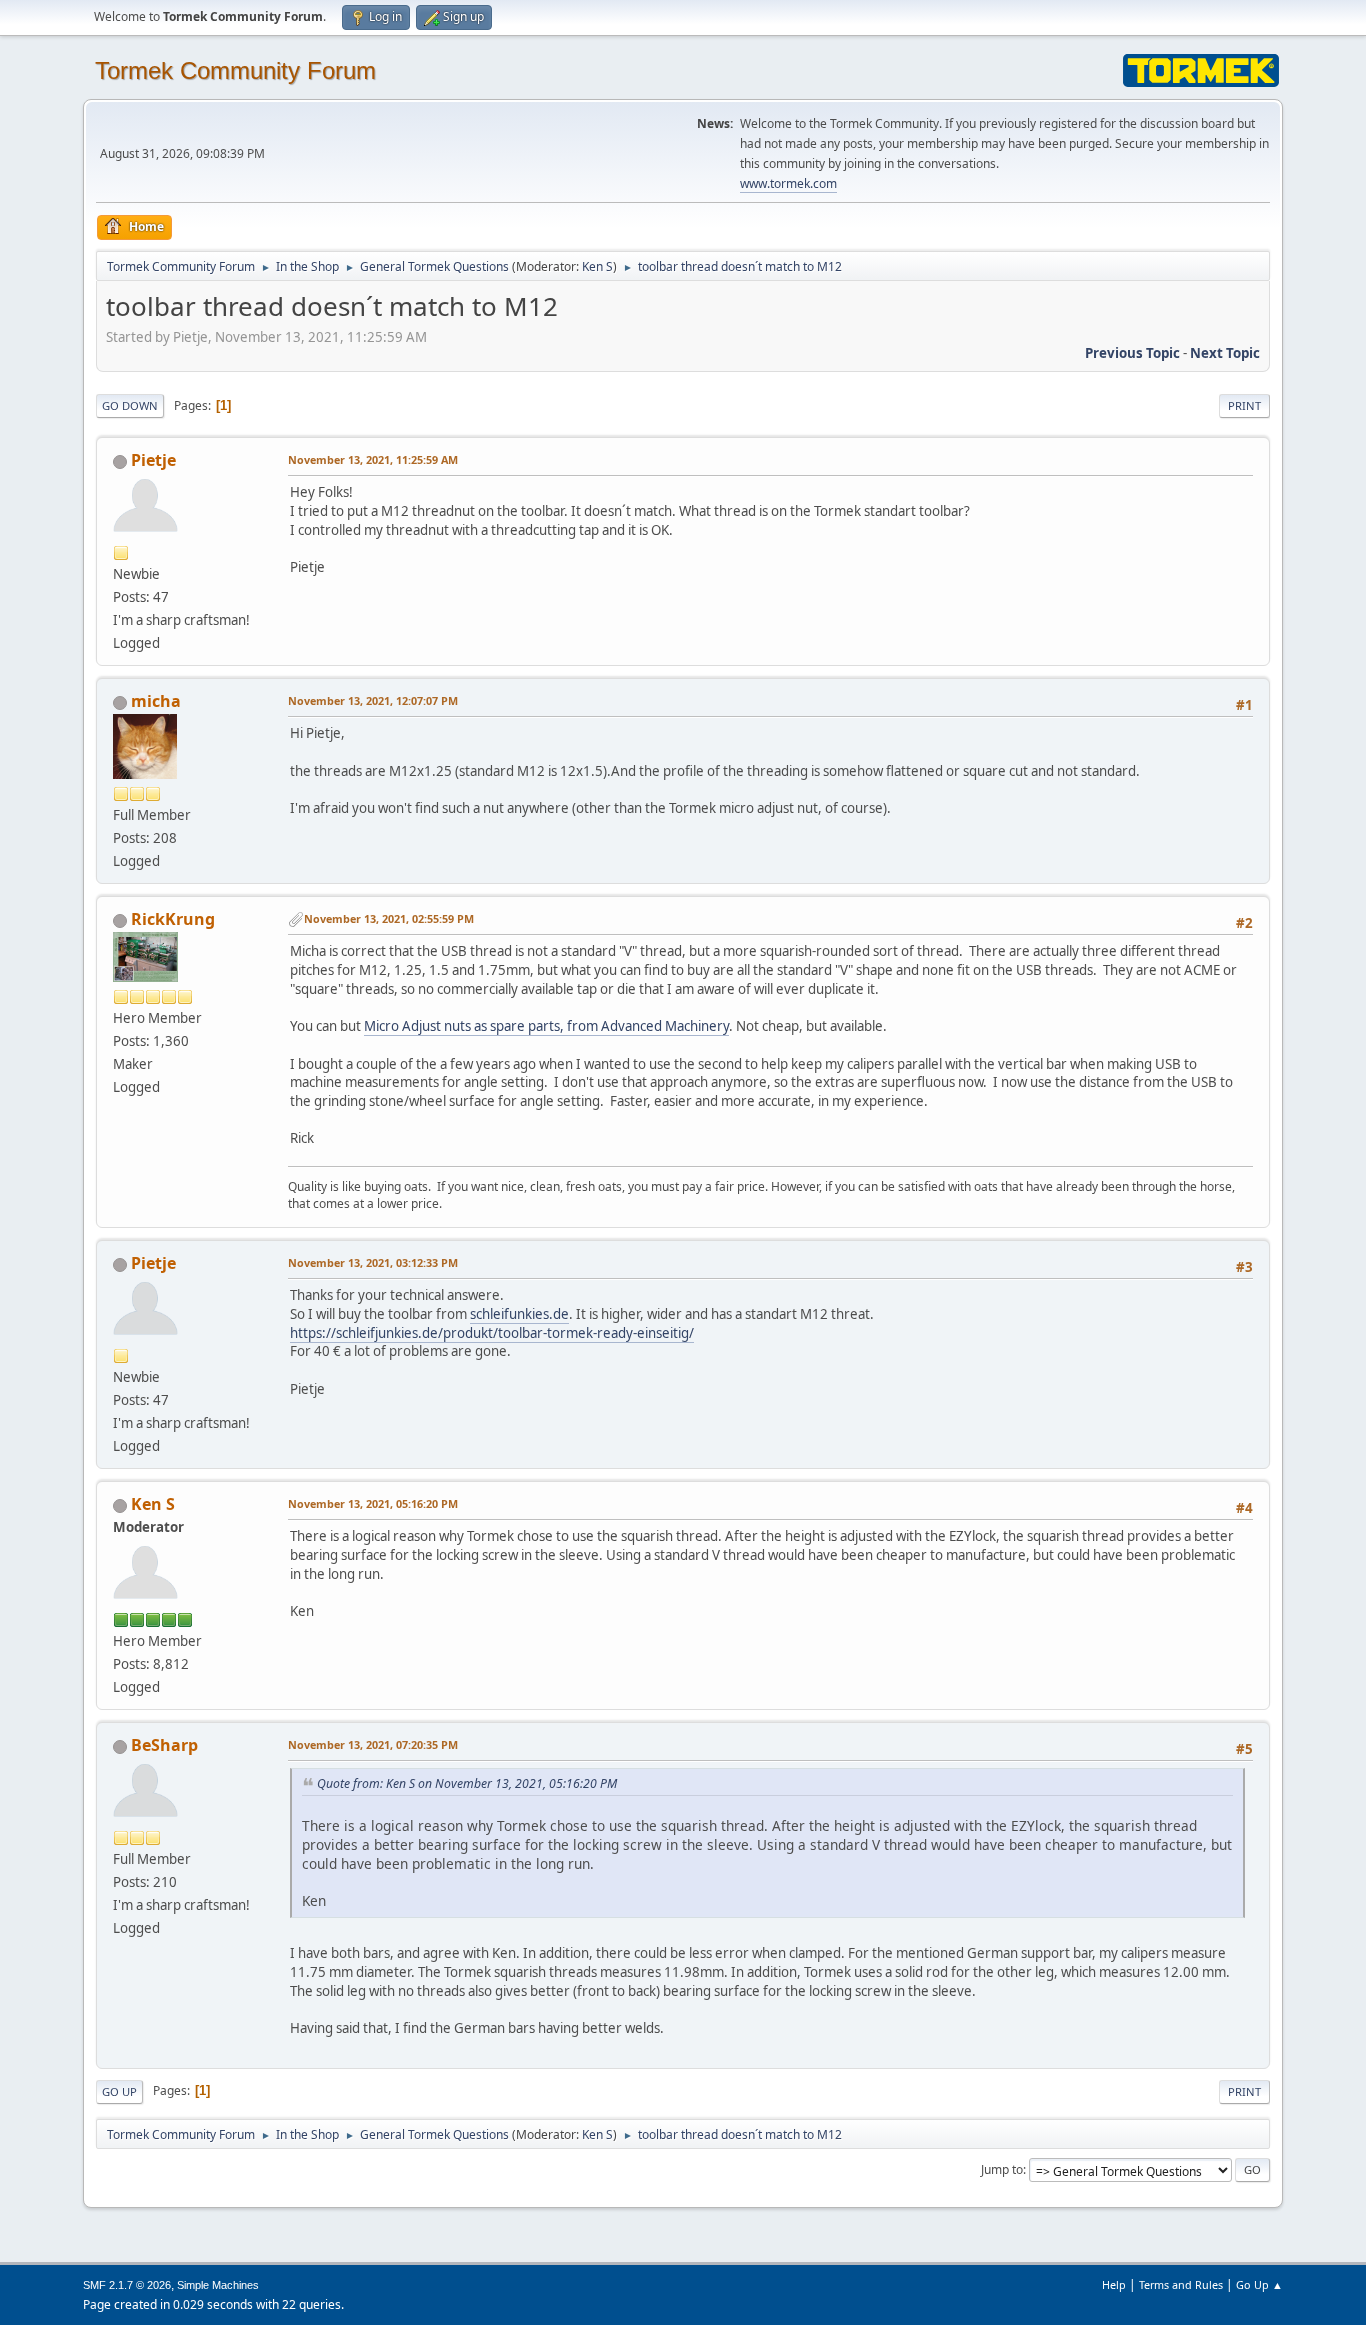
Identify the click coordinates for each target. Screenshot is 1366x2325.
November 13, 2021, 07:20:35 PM (373, 1744)
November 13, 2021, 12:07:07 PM (373, 700)
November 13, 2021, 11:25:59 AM (373, 459)
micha (156, 701)
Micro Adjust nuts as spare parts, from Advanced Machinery (546, 1026)
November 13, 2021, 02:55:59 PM (389, 918)
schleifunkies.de (519, 1314)
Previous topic (1132, 353)
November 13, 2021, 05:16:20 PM (373, 1503)
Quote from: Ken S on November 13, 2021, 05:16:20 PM (467, 1783)
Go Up (119, 2091)
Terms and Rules (1181, 2284)
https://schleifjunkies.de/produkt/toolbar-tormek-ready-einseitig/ (492, 1333)
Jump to (1002, 2169)
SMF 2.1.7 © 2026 (127, 2285)
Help (1114, 2284)
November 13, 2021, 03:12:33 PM (373, 1262)
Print (1244, 405)
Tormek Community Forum (235, 70)
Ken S (597, 266)
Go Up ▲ (1259, 2284)
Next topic (1225, 353)
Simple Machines (218, 2285)
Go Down (130, 405)
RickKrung (173, 919)
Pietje (153, 460)
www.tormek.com (788, 183)
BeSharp (164, 1745)
